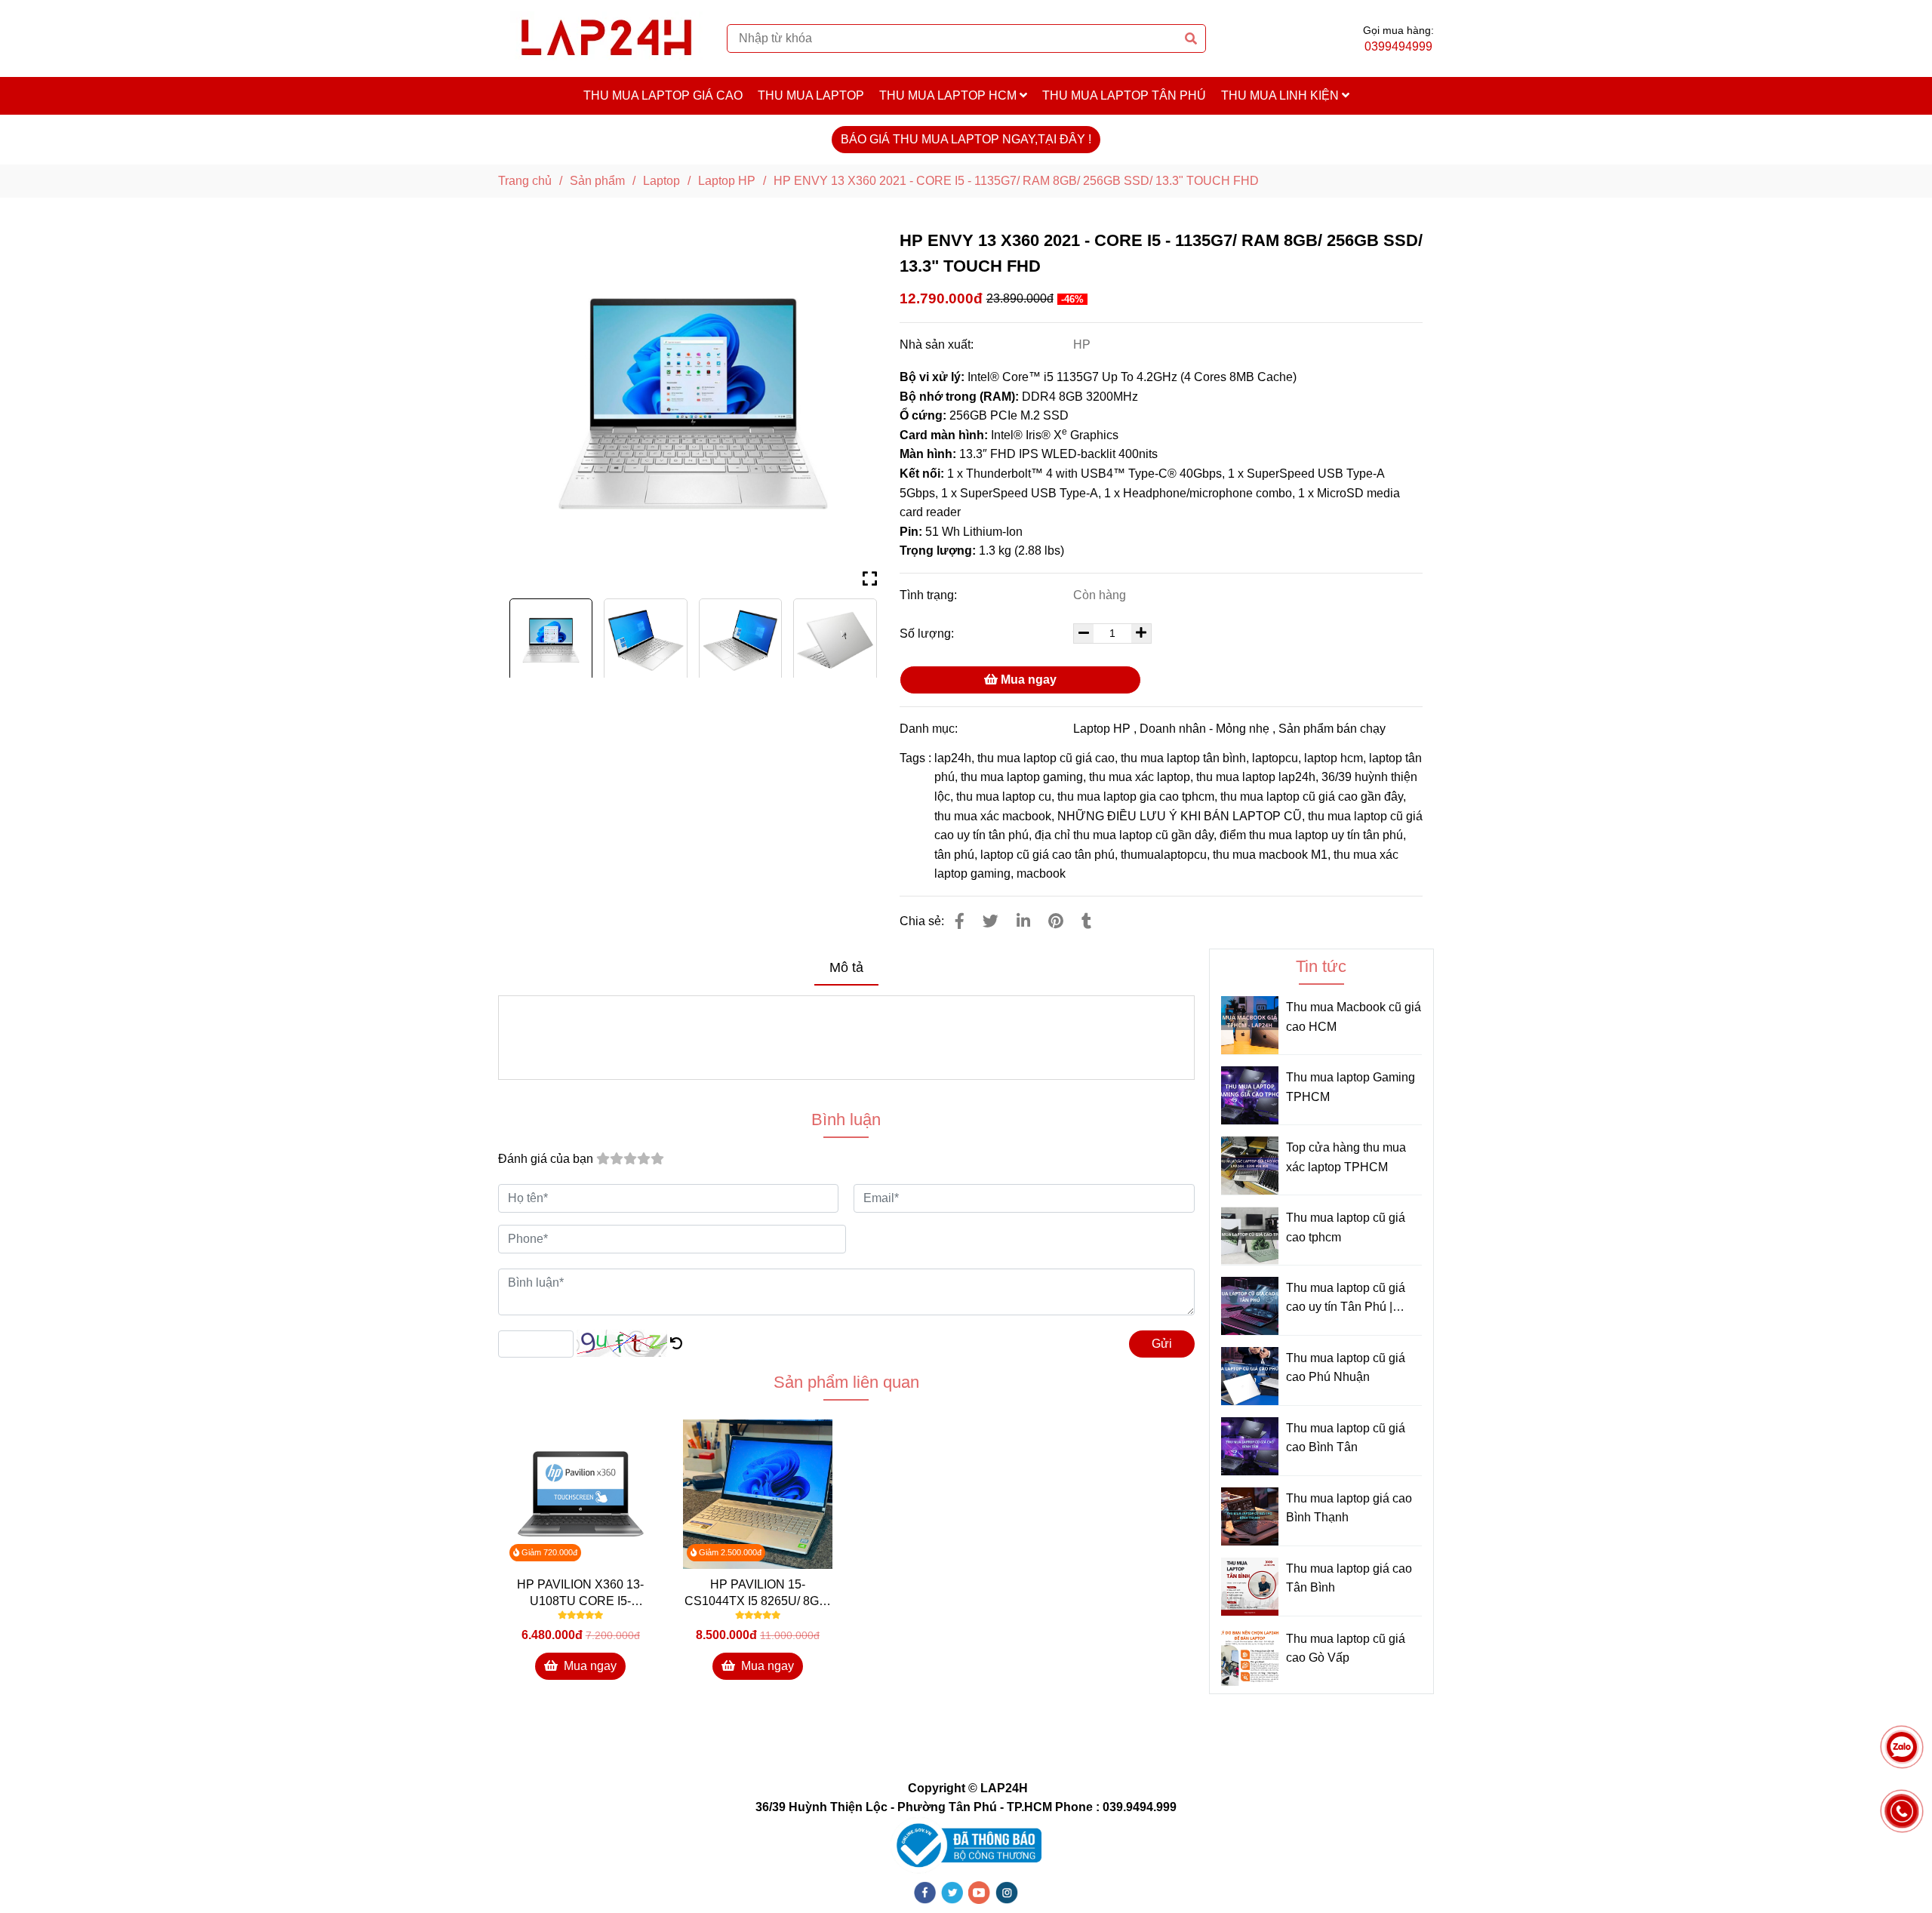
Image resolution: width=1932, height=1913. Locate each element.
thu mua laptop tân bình (1183, 758)
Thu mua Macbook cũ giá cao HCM (1354, 1017)
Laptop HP (727, 181)
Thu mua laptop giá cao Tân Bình (1349, 1578)
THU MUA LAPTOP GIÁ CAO (663, 95)
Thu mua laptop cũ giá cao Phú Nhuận (1346, 1368)
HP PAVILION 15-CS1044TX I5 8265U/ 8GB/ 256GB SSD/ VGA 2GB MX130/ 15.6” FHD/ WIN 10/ (758, 1594)
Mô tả (846, 967)
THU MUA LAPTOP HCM (949, 95)
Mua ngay (1027, 680)
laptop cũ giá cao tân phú (1048, 855)
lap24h (953, 758)
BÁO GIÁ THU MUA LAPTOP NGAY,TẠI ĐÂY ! (966, 139)
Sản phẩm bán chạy (1332, 729)
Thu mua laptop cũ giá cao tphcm (1346, 1227)
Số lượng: (928, 634)
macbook (1041, 873)
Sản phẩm (597, 181)
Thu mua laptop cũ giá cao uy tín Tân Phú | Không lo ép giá (1346, 1299)
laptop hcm (1334, 758)
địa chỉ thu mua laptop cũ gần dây (1124, 835)
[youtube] (980, 1892)
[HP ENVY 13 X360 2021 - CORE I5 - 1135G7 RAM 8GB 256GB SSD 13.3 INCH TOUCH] (693, 404)
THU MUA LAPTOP (811, 95)
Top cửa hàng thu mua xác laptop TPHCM (1346, 1157)
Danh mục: (930, 729)
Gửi (1162, 1344)
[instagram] (1007, 1892)
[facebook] (925, 1892)
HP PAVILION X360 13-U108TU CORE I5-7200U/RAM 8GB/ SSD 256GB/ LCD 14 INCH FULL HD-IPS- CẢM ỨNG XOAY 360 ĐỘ (581, 1594)
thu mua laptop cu (1004, 797)
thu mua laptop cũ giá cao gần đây (1312, 797)
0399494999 (1398, 46)
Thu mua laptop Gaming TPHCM (1351, 1087)
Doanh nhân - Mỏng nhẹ (1204, 729)
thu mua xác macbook (993, 816)
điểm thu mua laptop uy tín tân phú (1311, 835)
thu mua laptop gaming (1022, 777)
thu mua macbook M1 (1270, 855)
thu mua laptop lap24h (1256, 777)
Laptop (661, 181)
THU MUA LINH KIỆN (1281, 95)
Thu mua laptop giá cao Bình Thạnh (1349, 1508)
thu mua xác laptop (1140, 777)
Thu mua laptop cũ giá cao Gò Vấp (1346, 1649)
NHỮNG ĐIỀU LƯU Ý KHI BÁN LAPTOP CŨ (1180, 816)
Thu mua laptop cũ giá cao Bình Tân (1346, 1438)
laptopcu (1275, 758)
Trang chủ (525, 181)
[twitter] (952, 1892)
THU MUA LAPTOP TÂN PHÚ (1124, 95)
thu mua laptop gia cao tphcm (1136, 797)
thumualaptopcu (1164, 855)
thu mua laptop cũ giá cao (1046, 758)
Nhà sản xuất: (938, 344)
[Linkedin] (1023, 921)
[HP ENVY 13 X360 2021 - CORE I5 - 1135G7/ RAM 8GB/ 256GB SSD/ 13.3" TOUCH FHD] (606, 38)
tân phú (954, 855)
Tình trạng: (930, 595)
